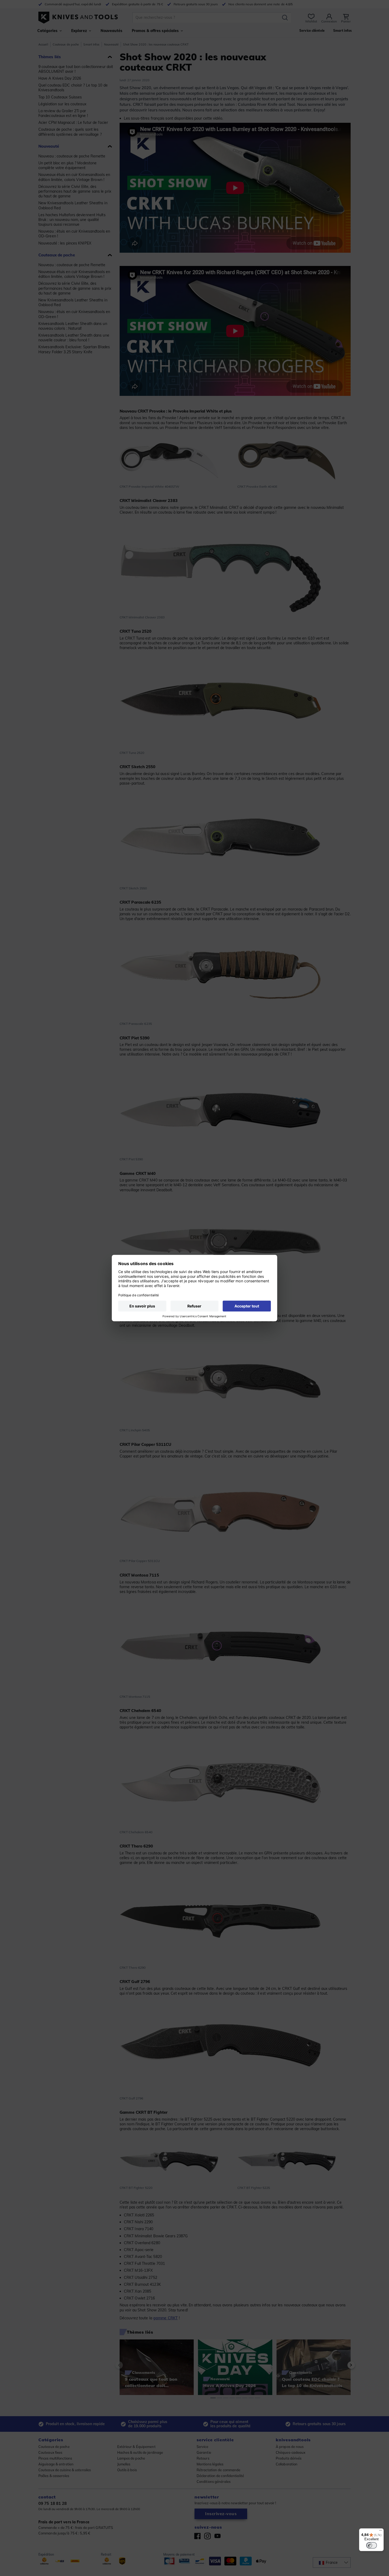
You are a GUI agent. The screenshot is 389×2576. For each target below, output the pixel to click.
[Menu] (381, 2532)
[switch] (372, 2545)
